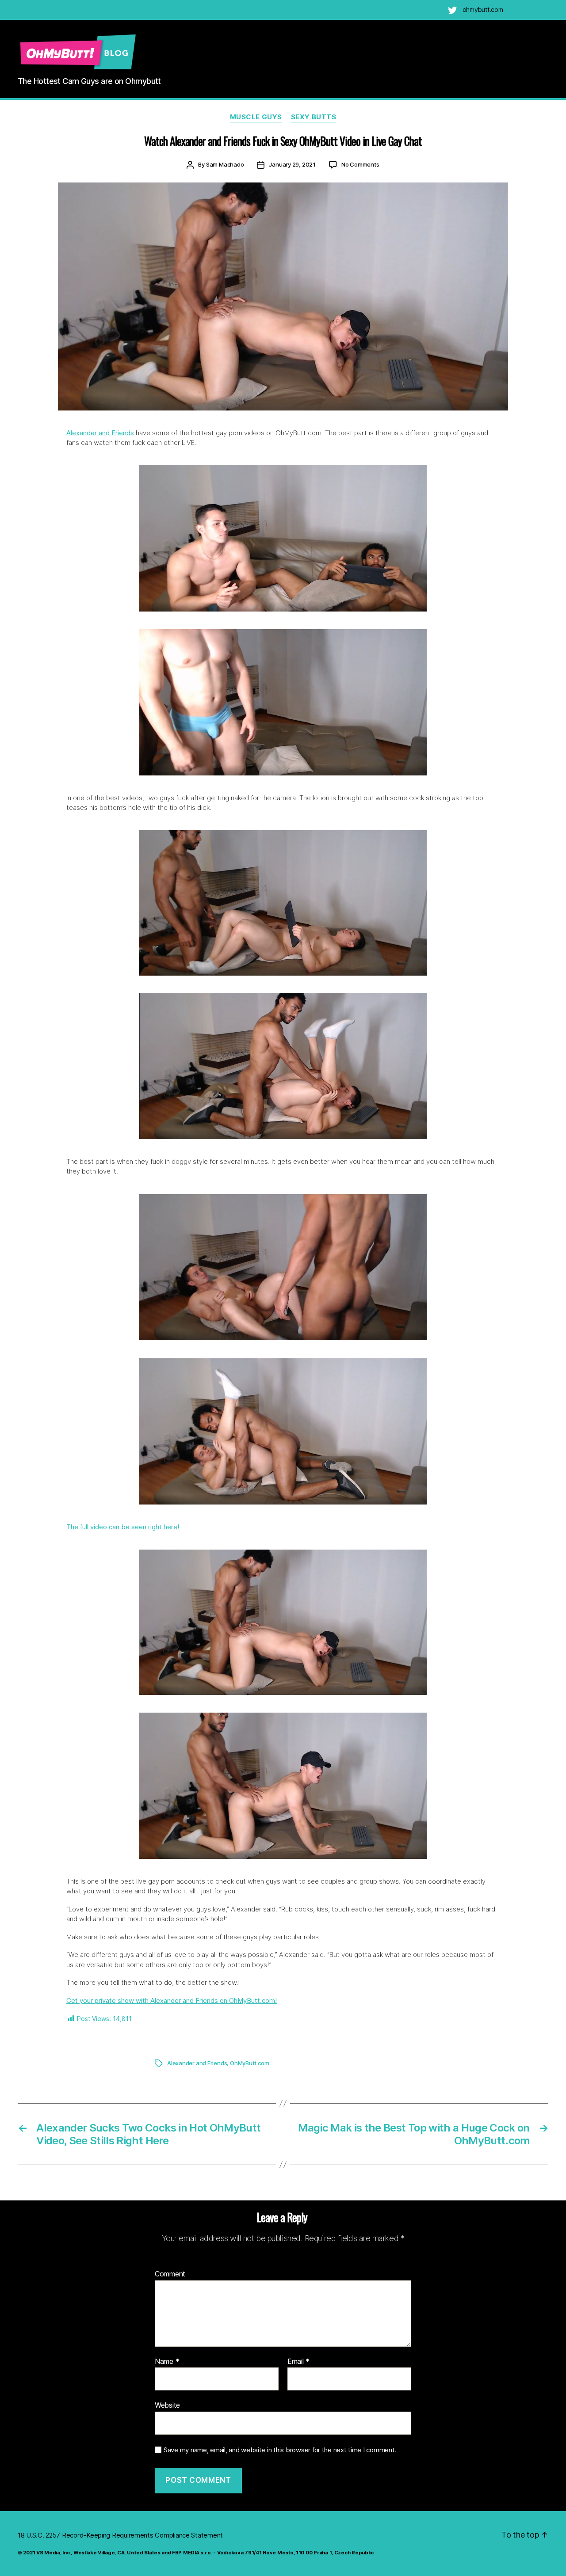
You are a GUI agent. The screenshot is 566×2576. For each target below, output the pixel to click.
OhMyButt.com (249, 2063)
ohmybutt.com (483, 9)
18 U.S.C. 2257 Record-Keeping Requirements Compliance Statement (120, 2535)
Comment (170, 2274)
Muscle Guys (256, 117)
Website (167, 2405)
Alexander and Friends (100, 433)
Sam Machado (225, 164)
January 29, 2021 (292, 164)
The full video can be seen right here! (123, 1527)
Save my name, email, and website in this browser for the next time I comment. (280, 2450)
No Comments (360, 164)
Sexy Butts (314, 117)
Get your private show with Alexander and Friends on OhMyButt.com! (172, 2000)
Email (298, 2362)
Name (167, 2362)
